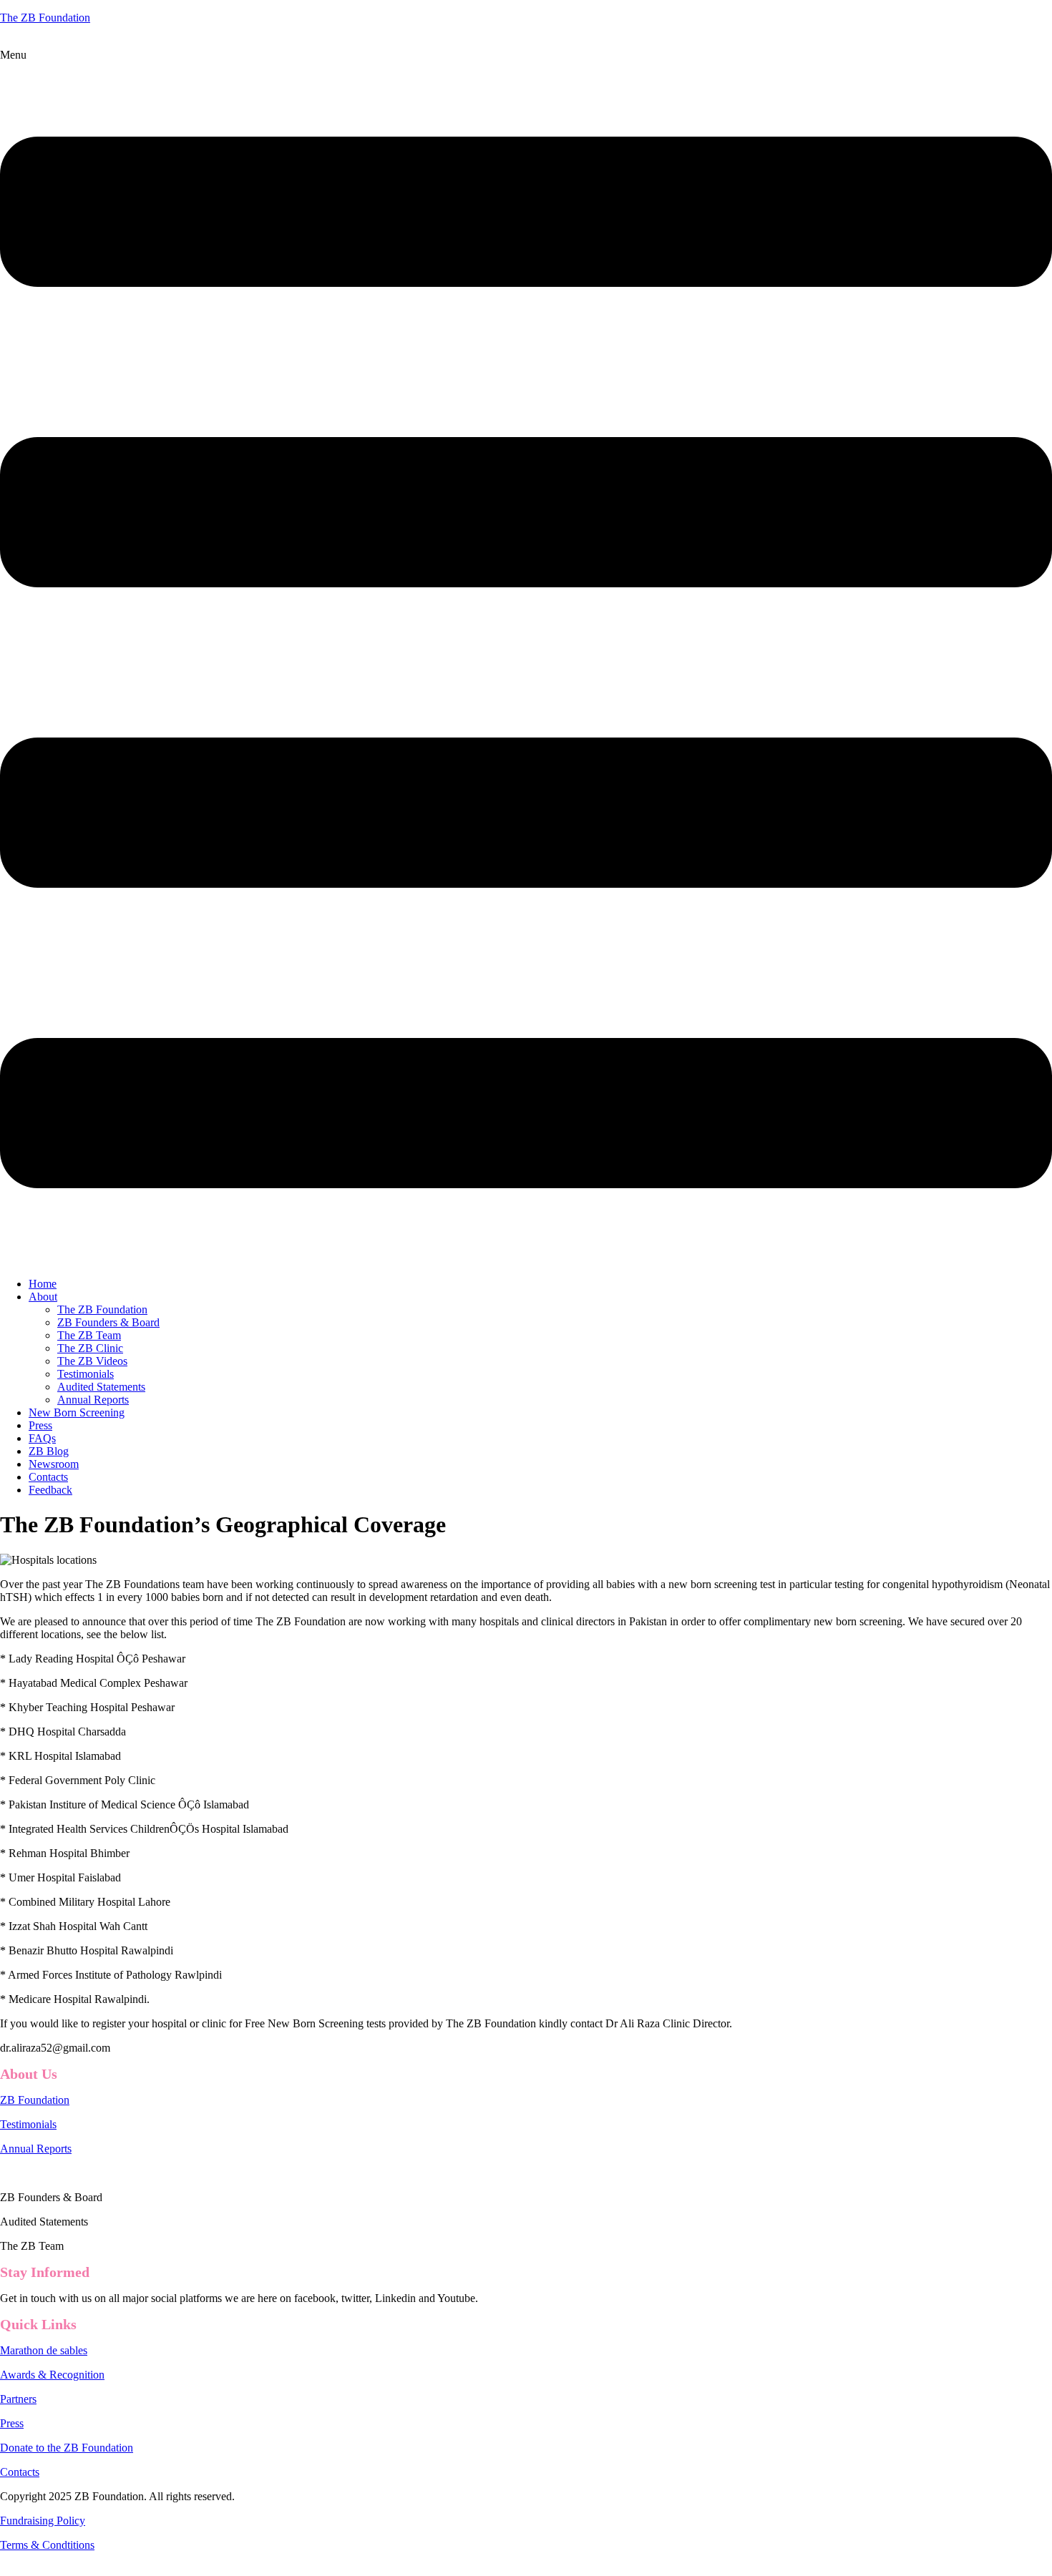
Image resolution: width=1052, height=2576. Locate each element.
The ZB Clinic (90, 1348)
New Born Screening (77, 1412)
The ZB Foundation (45, 18)
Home (43, 1284)
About (43, 1297)
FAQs (42, 1438)
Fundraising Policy (43, 2521)
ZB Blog (49, 1451)
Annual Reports (93, 1400)
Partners (18, 2399)
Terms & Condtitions (47, 2545)
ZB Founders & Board (108, 1322)
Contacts (48, 1477)
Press (40, 1425)
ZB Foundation (35, 2100)
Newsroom (54, 1464)
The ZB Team (89, 1335)
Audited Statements (101, 1387)
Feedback (50, 1490)
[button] (526, 657)
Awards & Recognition (52, 2375)
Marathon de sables (44, 2350)
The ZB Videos (92, 1361)
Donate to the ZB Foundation (67, 2448)
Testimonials (86, 1374)
